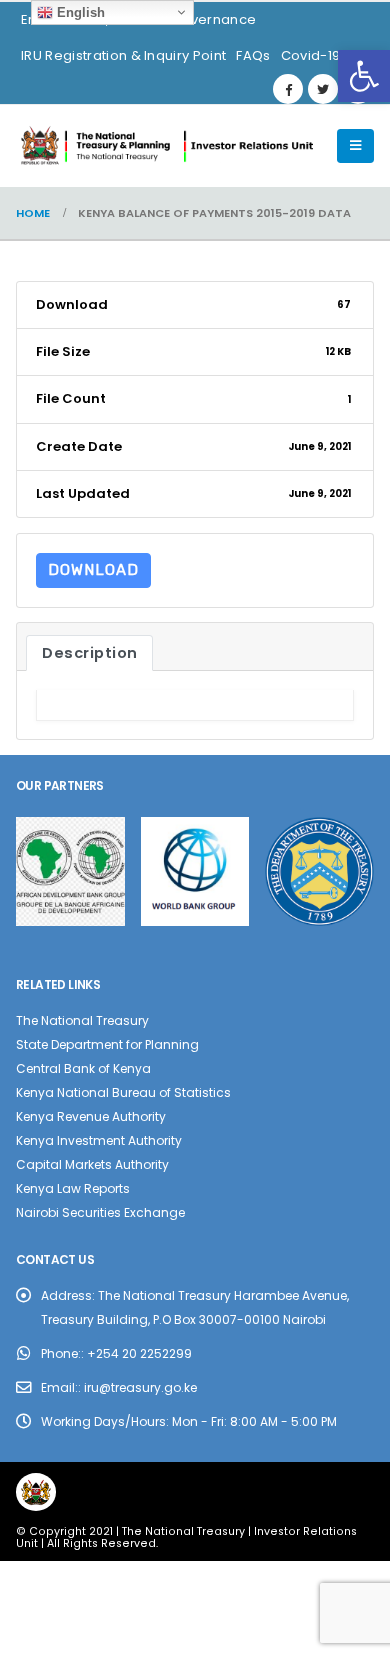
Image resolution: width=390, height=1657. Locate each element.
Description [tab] (90, 653)
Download (93, 570)
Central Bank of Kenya (83, 1068)
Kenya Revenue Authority (91, 1116)
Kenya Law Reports (73, 1188)
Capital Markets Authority (92, 1164)
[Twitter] (323, 89)
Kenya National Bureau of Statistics (123, 1092)
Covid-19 (311, 55)
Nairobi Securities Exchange (100, 1212)
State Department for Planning (107, 1044)
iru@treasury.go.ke (140, 1387)
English (79, 12)
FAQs (253, 55)
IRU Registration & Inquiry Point (123, 55)
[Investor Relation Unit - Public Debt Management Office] (166, 146)
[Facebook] (288, 89)
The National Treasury (82, 1020)
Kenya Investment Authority (99, 1140)
